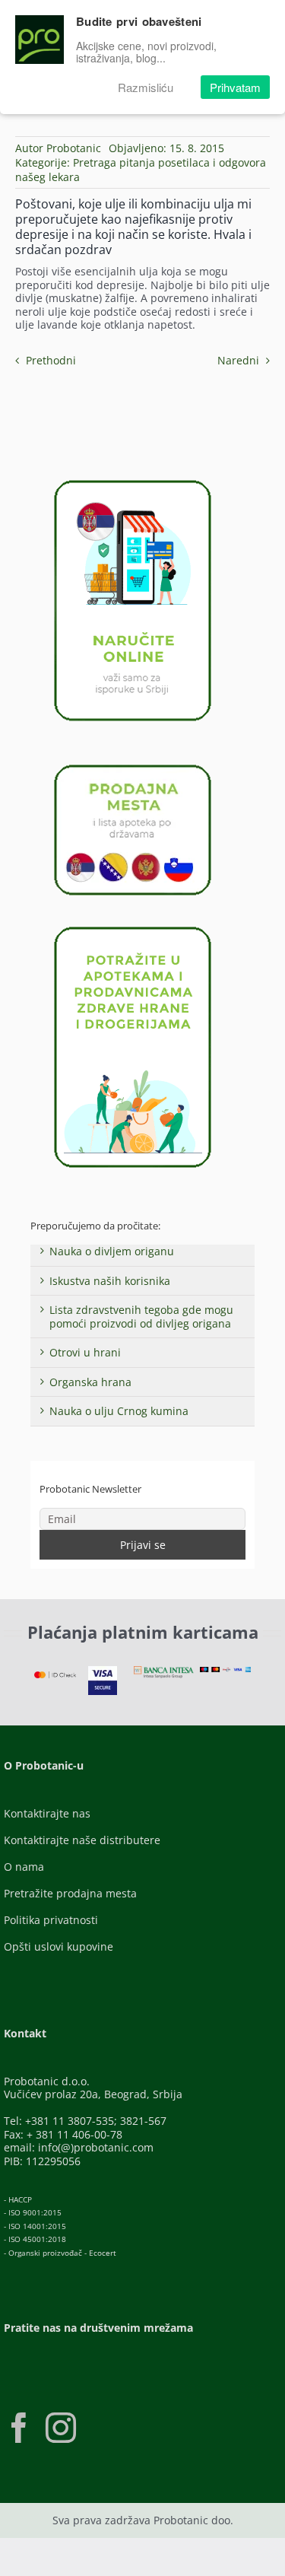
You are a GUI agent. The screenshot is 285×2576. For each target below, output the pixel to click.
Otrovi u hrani (85, 1352)
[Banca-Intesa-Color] (164, 1671)
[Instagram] (61, 2428)
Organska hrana (90, 1382)
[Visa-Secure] (103, 1671)
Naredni (238, 360)
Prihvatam (235, 87)
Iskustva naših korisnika (110, 1281)
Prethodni (51, 360)
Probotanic (74, 148)
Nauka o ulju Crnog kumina (119, 1411)
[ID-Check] (55, 1676)
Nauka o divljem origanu (112, 1251)
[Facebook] (19, 2428)
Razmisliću (146, 87)
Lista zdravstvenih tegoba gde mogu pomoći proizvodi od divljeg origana (141, 1317)
